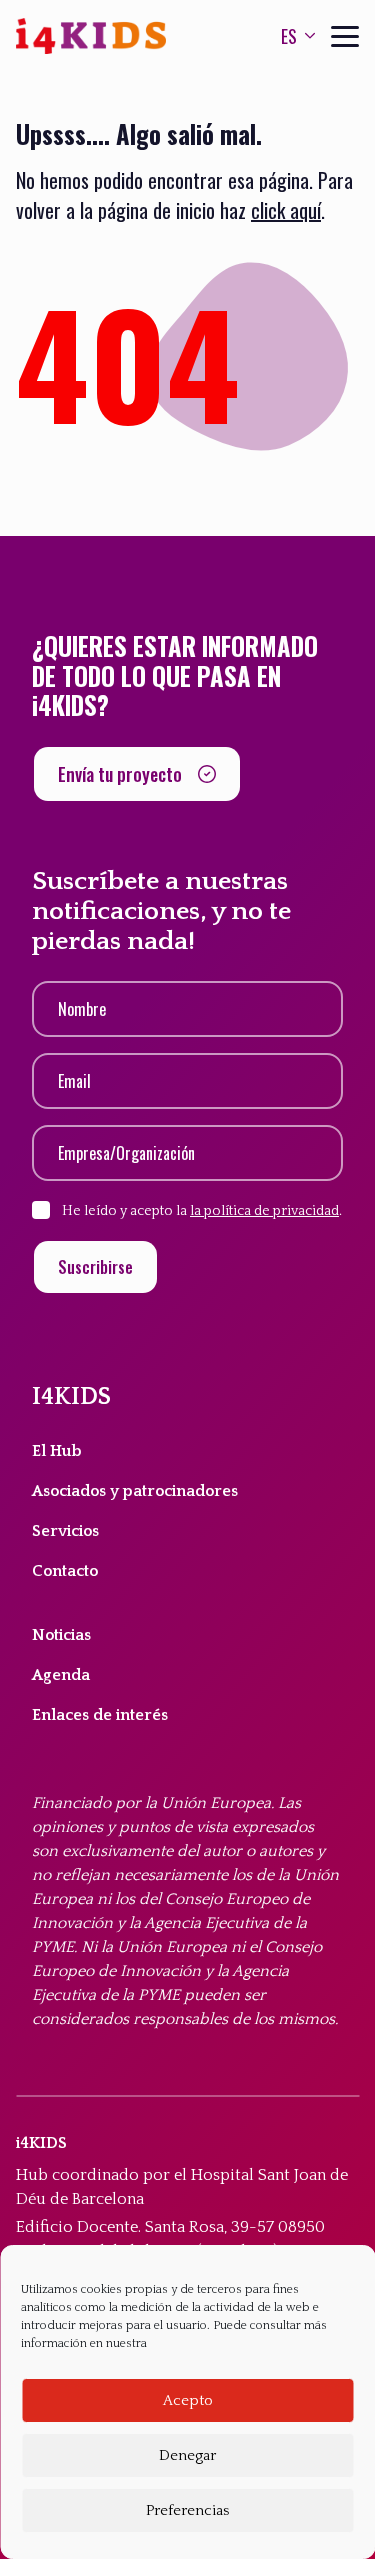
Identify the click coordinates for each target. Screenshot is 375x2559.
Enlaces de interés (100, 1715)
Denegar (187, 2455)
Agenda (61, 1675)
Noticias (61, 1635)
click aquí (286, 210)
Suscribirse (95, 1267)
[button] (137, 774)
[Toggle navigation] (345, 36)
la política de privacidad (264, 1211)
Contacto (65, 1571)
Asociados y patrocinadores (135, 1491)
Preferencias (187, 2510)
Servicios (65, 1531)
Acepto (188, 2400)
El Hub (57, 1451)
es (289, 36)
